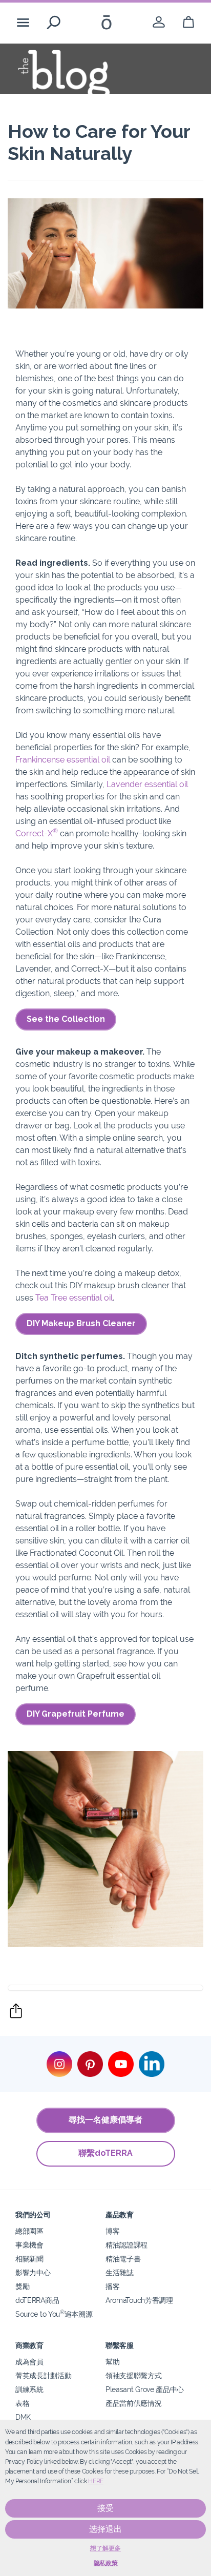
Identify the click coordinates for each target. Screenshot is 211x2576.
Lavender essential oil (147, 784)
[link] (159, 22)
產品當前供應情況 (134, 2403)
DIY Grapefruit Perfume (76, 1714)
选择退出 (105, 2529)
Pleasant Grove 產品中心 (145, 2389)
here (96, 2481)
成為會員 (29, 2362)
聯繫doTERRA (105, 2153)
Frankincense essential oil (63, 760)
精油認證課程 (126, 2245)
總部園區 (29, 2231)
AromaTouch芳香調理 (139, 2300)
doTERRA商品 (37, 2300)
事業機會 (29, 2245)
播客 (112, 2286)
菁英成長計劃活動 (44, 2375)
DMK (23, 2417)
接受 (105, 2508)
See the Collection (66, 1019)
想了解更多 (105, 2548)
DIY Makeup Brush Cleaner (81, 1323)
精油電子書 (123, 2259)
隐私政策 (106, 2563)
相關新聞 (29, 2259)
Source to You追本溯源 (54, 2314)
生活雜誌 (120, 2272)
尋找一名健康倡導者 (105, 2120)
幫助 (112, 2362)
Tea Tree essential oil (74, 1298)
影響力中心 (33, 2272)
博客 (112, 2231)
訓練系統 (29, 2389)
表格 (22, 2403)
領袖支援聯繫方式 (134, 2375)
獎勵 (22, 2286)
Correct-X (37, 833)
